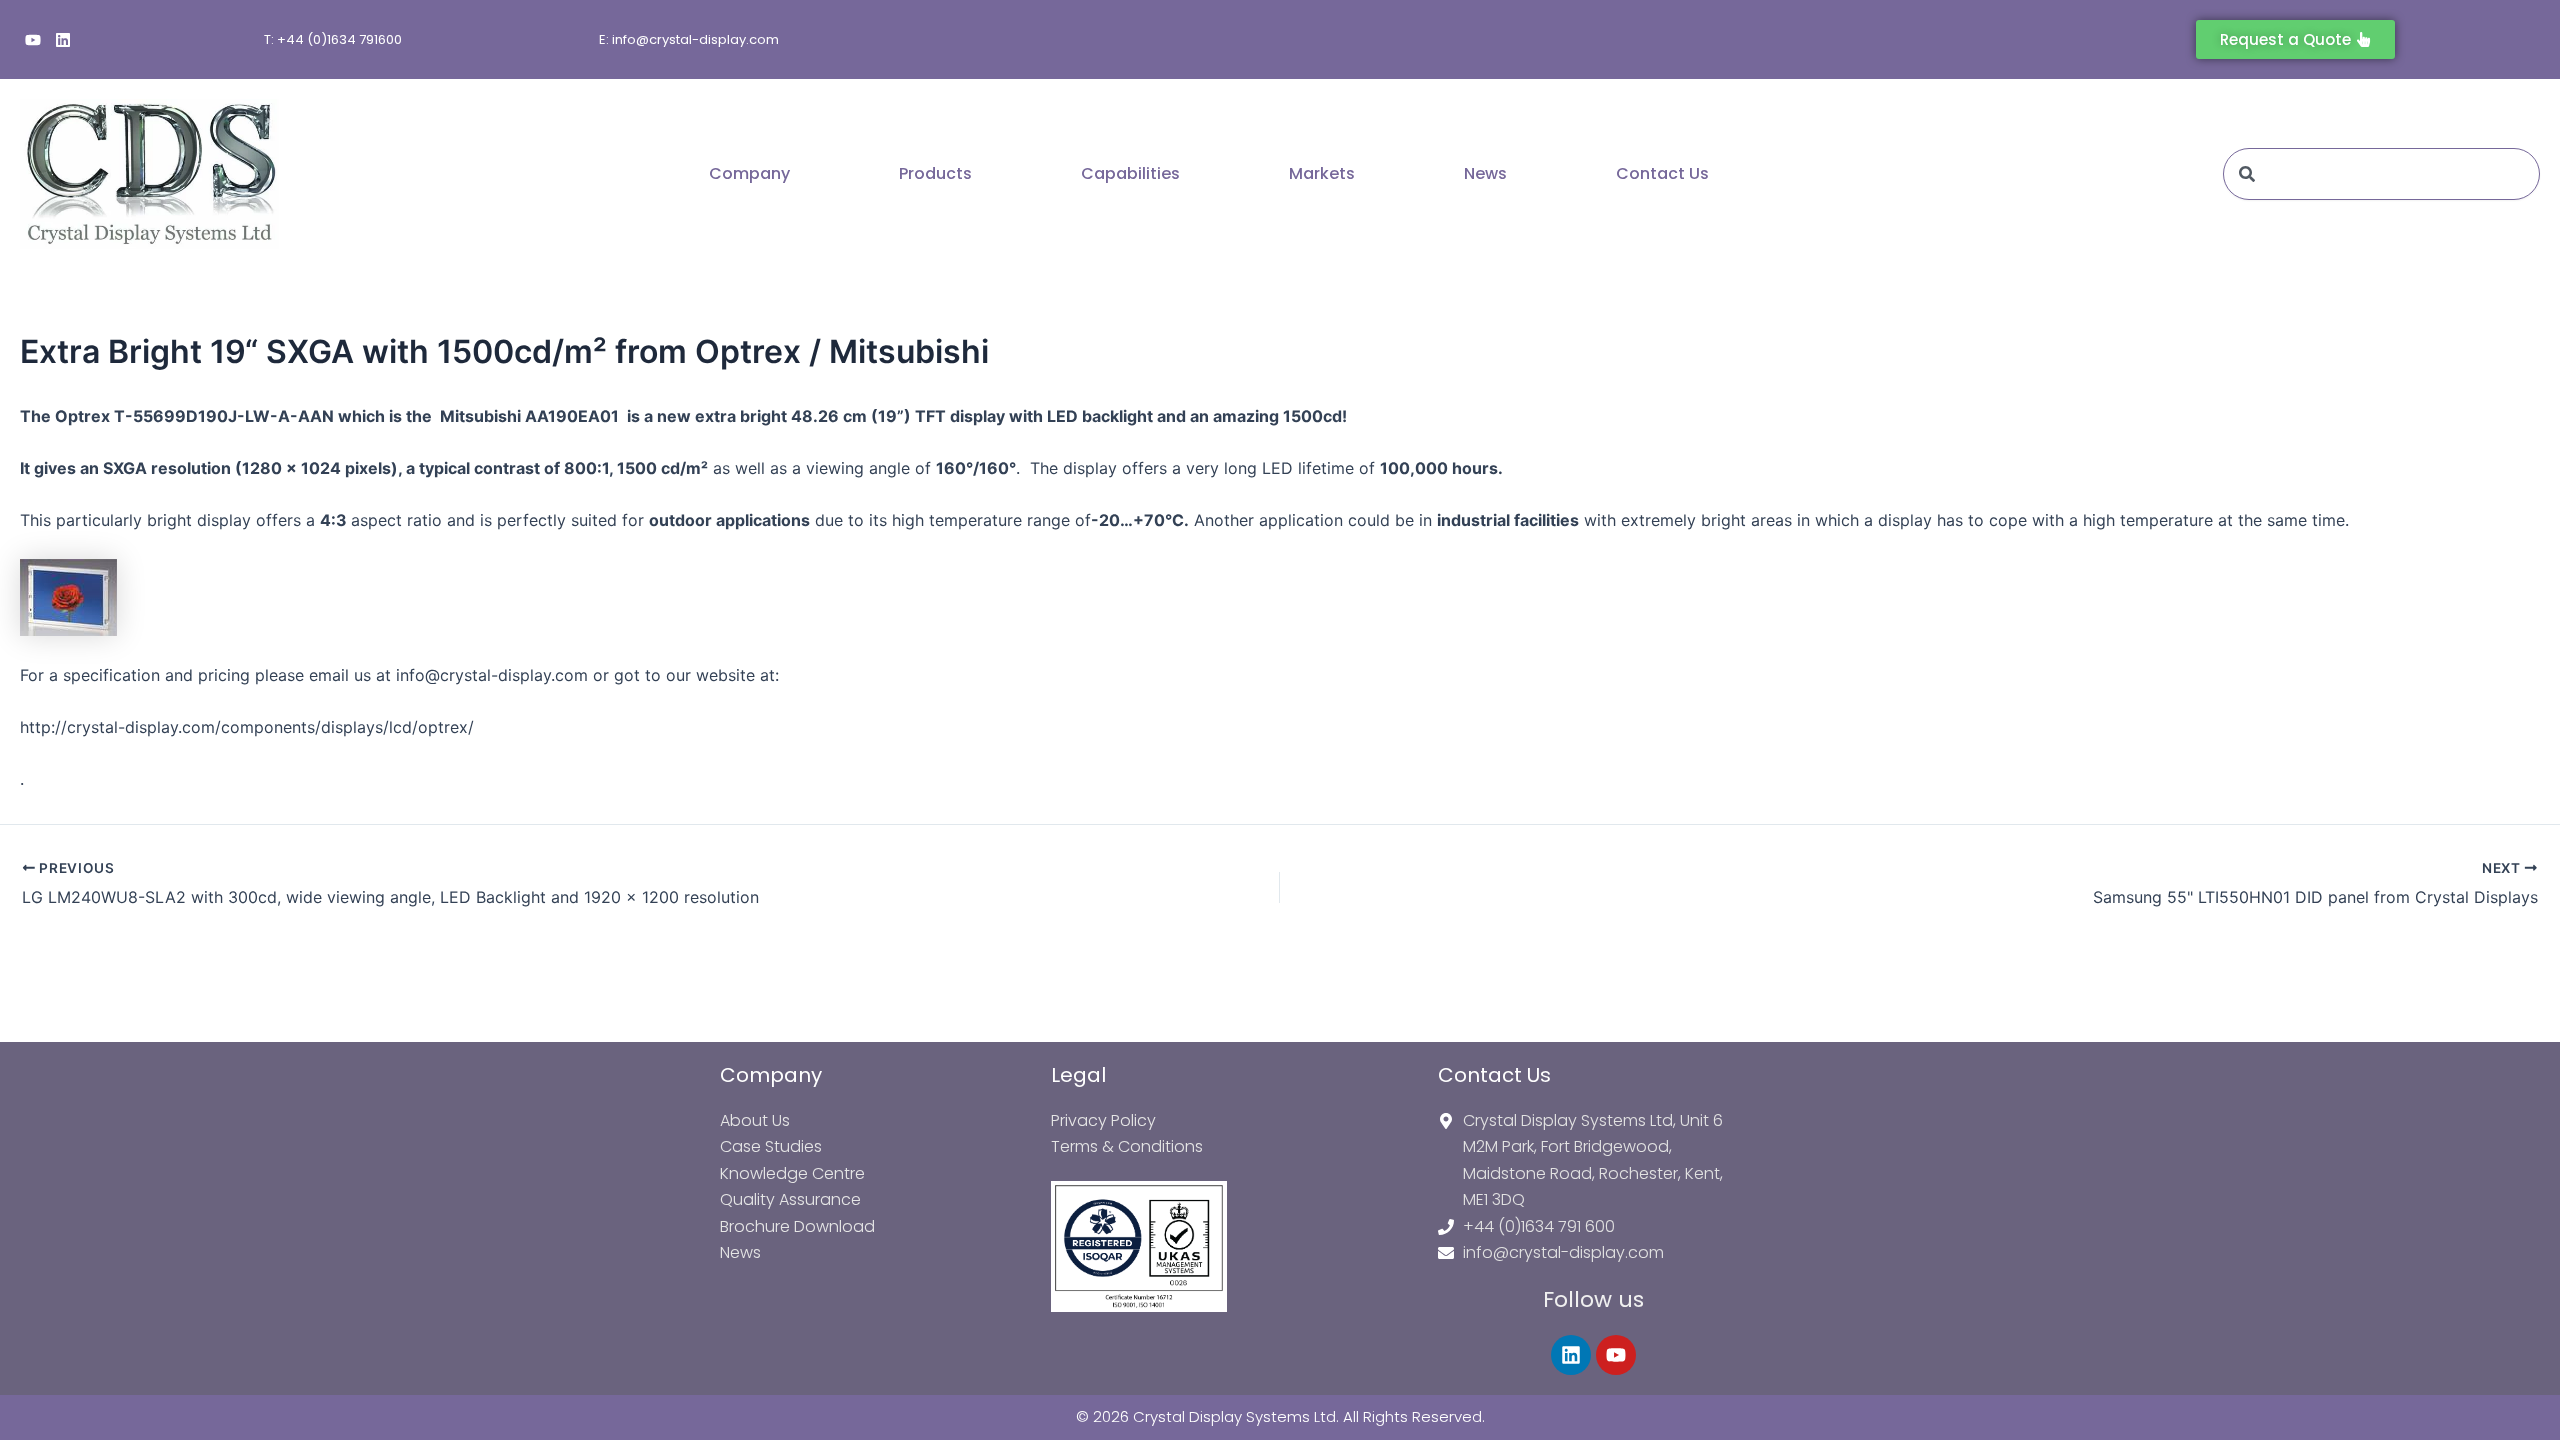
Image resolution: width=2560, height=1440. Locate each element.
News (1485, 173)
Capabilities (1130, 173)
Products (935, 173)
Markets (1322, 173)
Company (749, 173)
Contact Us (1662, 173)
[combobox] (2381, 174)
